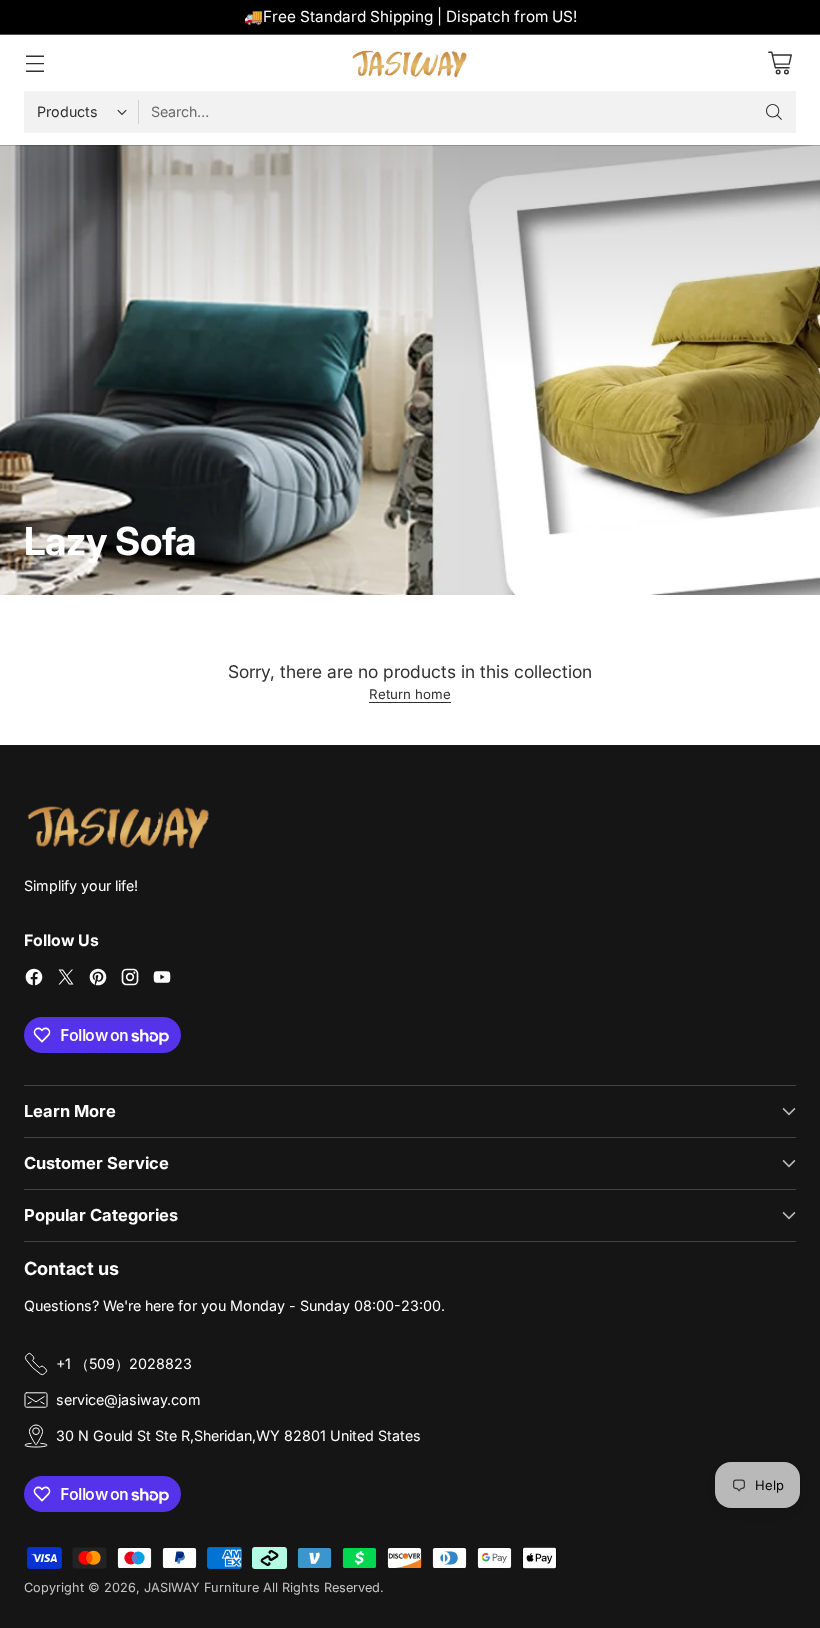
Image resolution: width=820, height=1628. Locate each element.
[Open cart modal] (779, 62)
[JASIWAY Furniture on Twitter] (66, 979)
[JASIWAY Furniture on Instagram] (130, 979)
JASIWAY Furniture (201, 1587)
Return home (410, 694)
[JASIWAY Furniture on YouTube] (162, 979)
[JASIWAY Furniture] (410, 63)
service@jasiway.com (128, 1399)
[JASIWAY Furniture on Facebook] (34, 979)
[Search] (774, 112)
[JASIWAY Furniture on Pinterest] (98, 979)
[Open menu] (34, 62)
